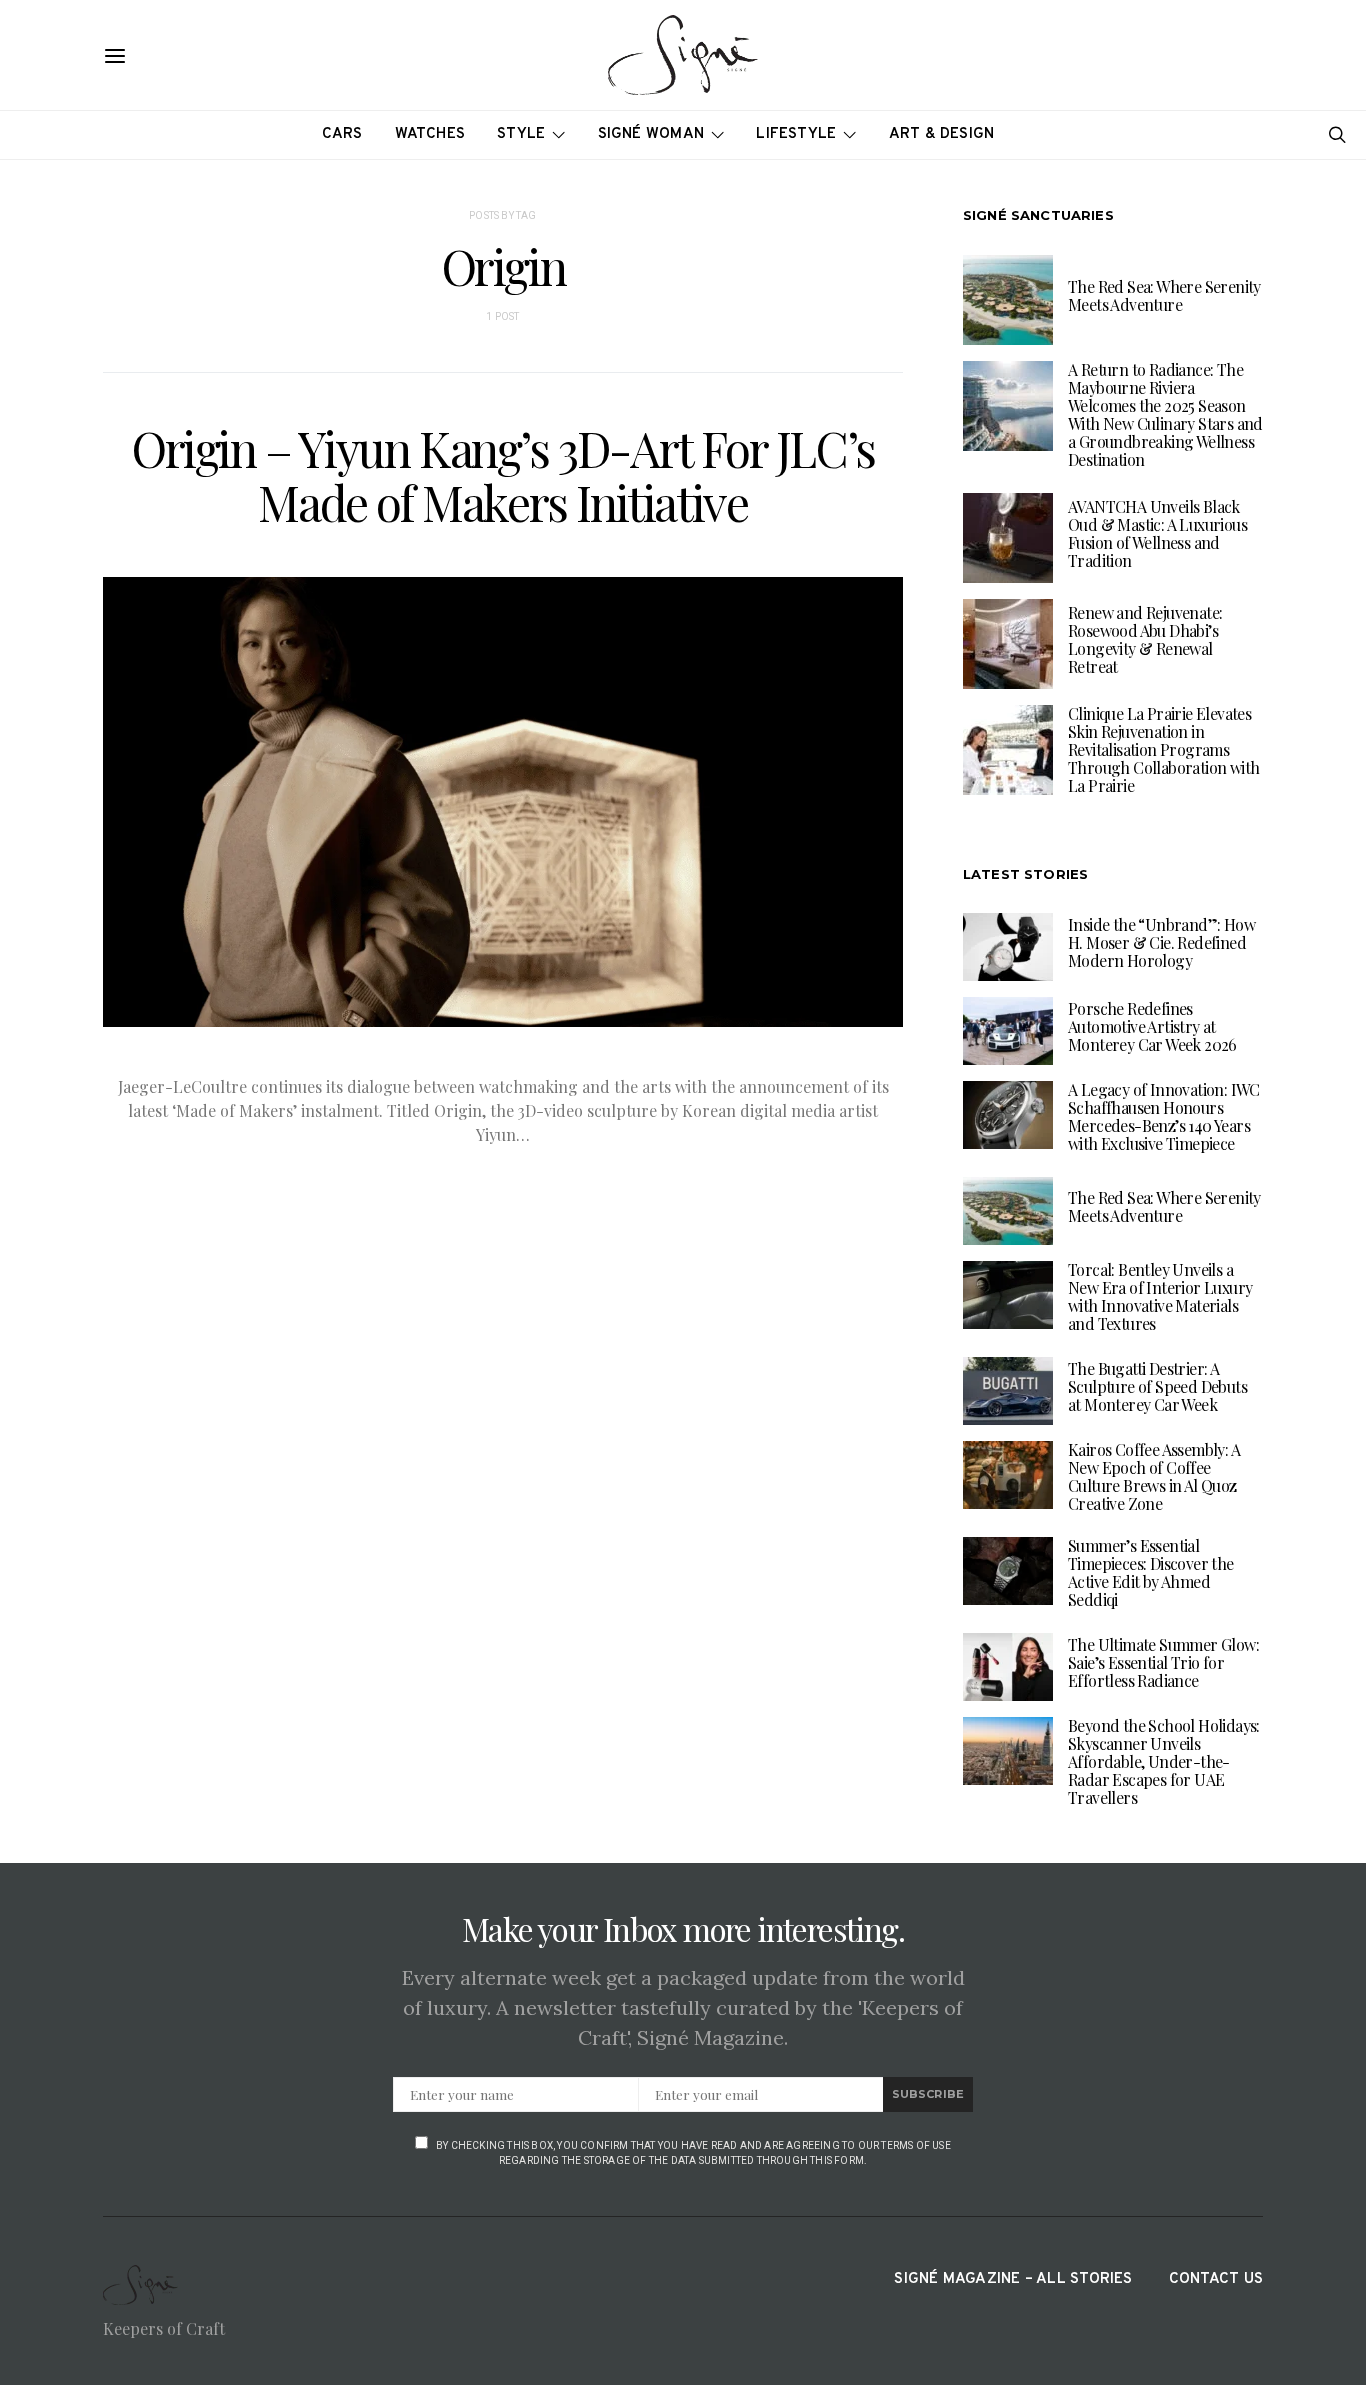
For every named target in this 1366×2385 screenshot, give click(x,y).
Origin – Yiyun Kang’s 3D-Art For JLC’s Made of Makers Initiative (503, 475)
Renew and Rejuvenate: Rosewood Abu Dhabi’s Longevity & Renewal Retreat (1145, 639)
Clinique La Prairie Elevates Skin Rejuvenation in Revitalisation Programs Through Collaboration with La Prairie (1163, 749)
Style (521, 134)
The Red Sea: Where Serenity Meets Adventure (1164, 295)
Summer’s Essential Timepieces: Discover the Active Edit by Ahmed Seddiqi (1151, 1572)
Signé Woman (651, 134)
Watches (430, 134)
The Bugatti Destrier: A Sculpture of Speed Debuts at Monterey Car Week (1157, 1386)
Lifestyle (796, 134)
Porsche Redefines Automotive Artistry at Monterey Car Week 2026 (1152, 1026)
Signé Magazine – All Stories (1013, 2279)
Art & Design (942, 134)
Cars (342, 134)
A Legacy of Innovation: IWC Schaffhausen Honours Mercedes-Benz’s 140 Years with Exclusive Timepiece (1164, 1116)
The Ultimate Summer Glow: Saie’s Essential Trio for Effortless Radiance (1163, 1662)
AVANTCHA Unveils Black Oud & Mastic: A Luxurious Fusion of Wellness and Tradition (1157, 533)
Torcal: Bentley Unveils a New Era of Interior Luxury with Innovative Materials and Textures (1160, 1296)
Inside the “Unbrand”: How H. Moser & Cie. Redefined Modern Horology (1161, 942)
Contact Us (1216, 2279)
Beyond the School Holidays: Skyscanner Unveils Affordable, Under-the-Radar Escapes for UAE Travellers (1164, 1761)
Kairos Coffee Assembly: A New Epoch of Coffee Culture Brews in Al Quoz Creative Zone (1154, 1476)
